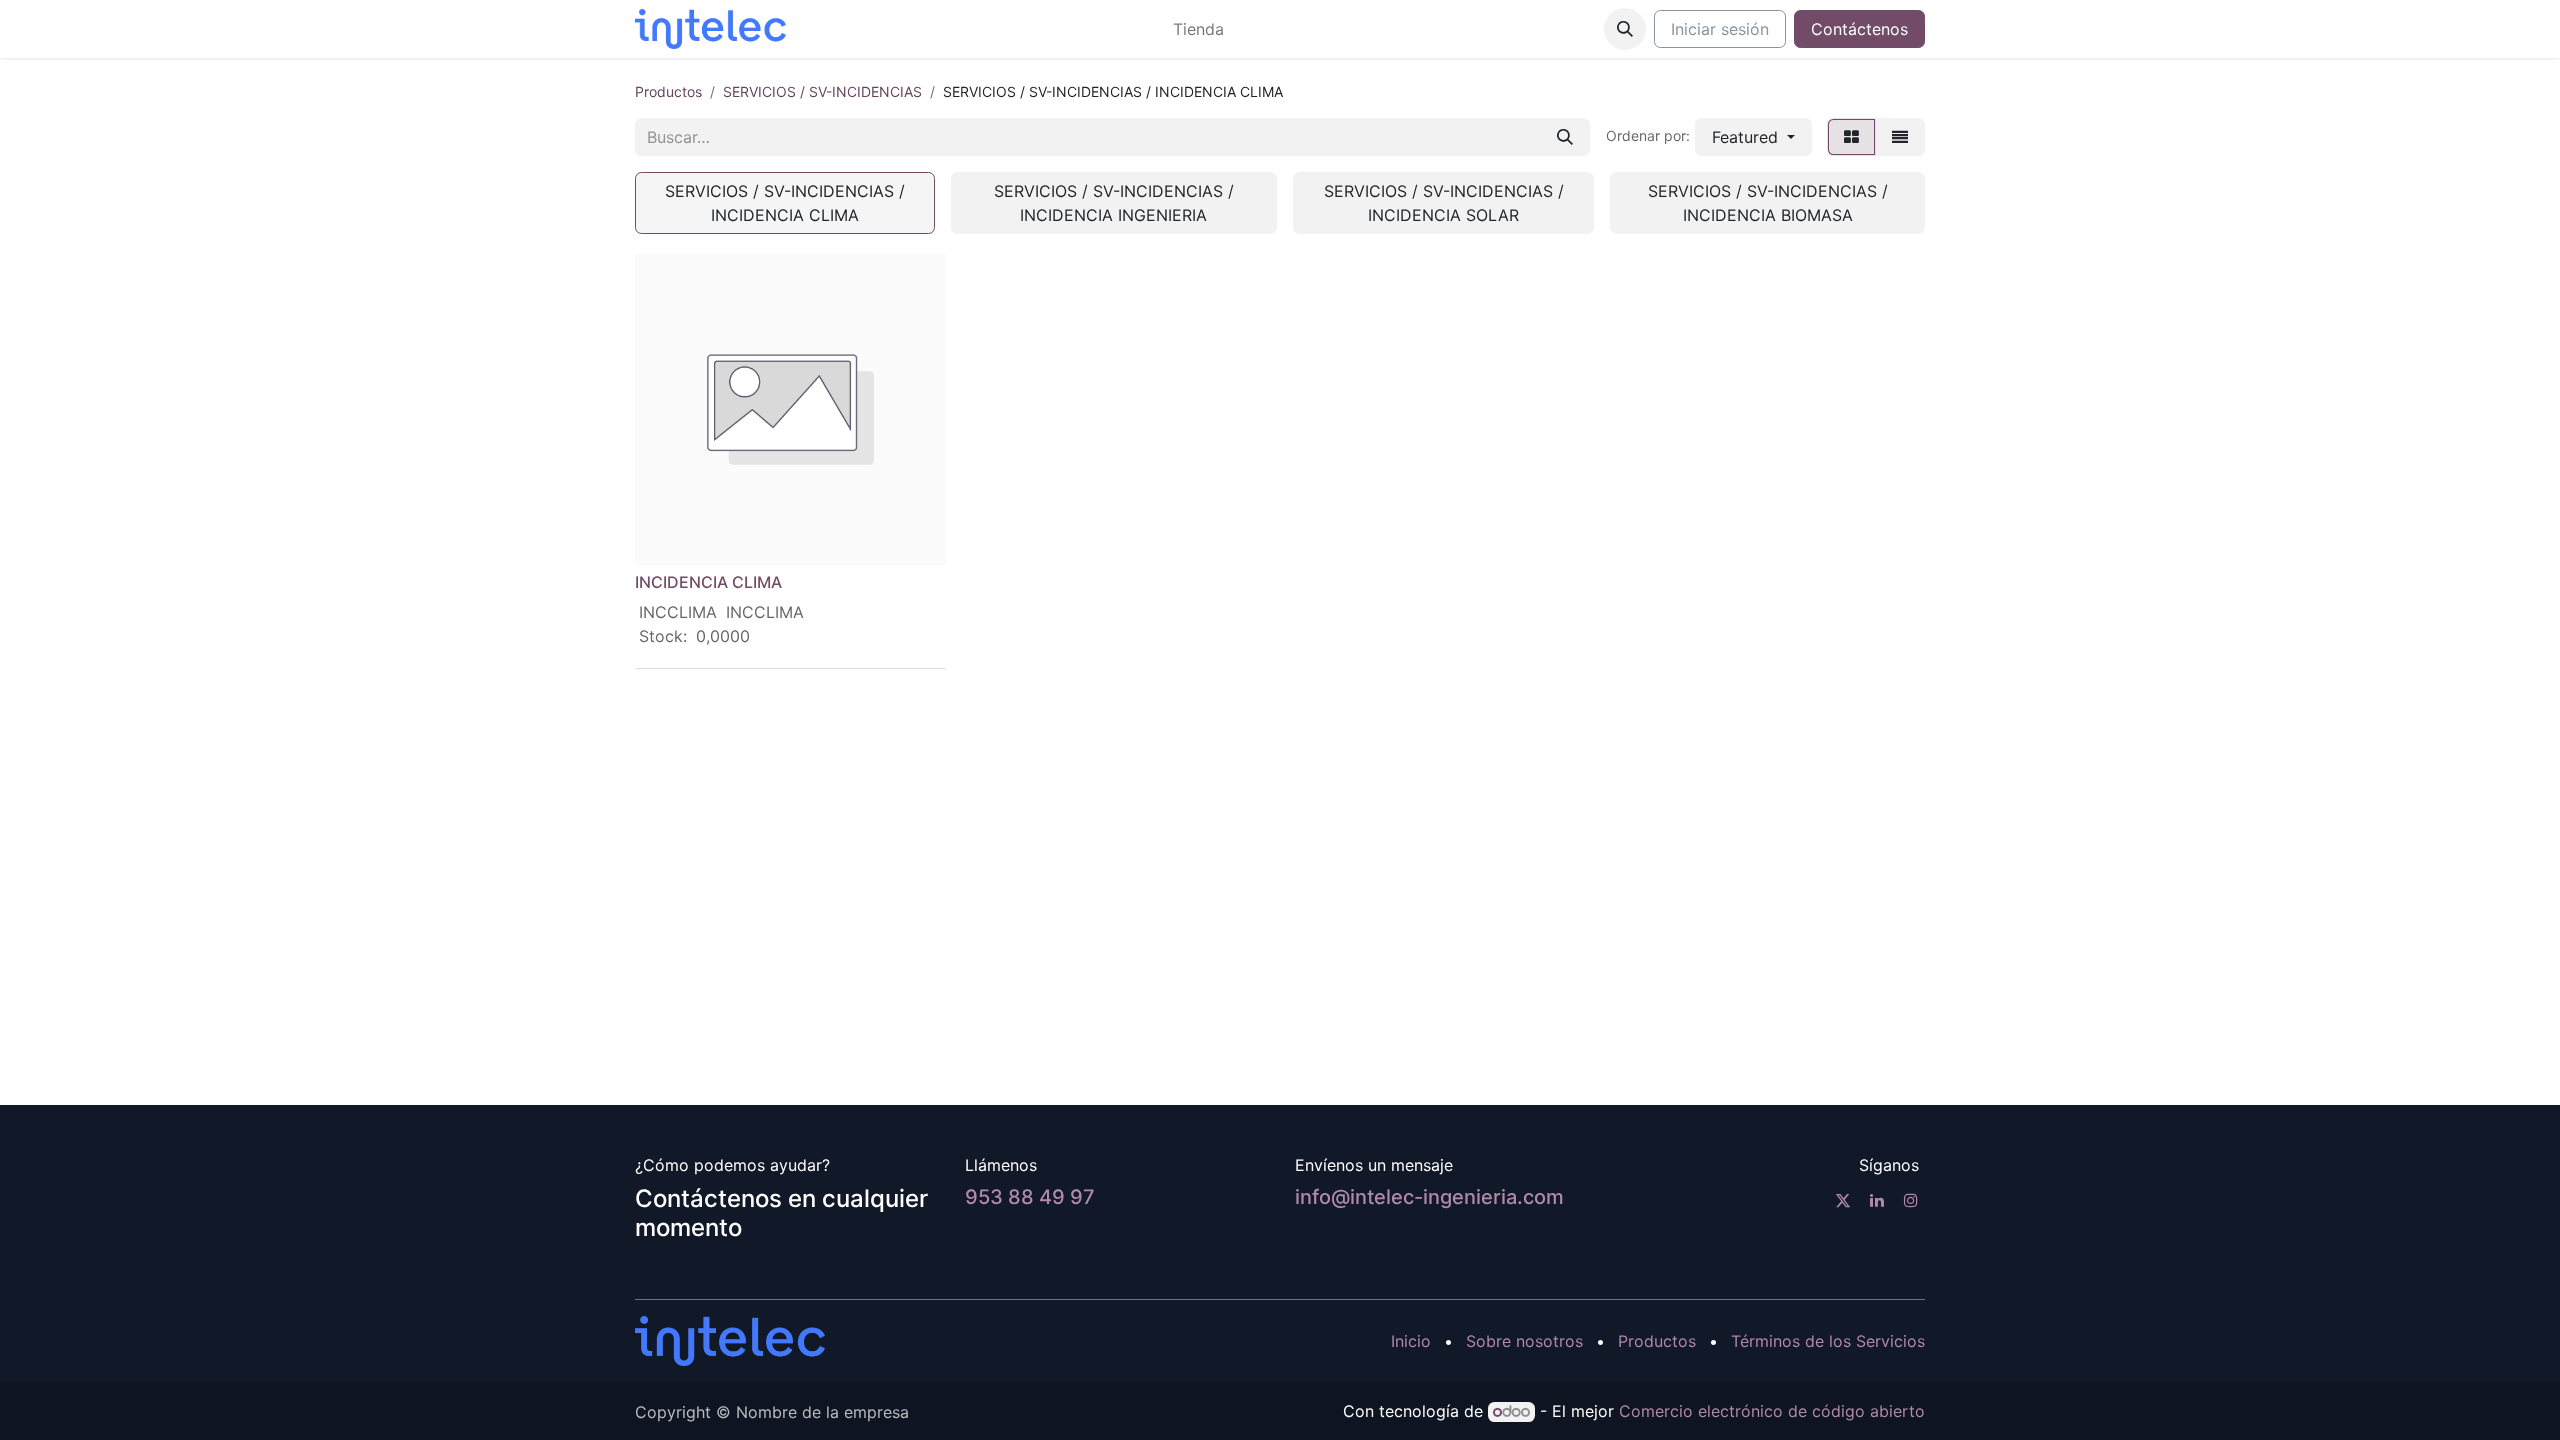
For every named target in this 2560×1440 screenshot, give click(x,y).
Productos (668, 91)
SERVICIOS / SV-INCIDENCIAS (822, 91)
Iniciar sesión (1720, 29)
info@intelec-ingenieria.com (1429, 1197)
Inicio (1411, 1341)
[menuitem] (1198, 29)
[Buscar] (1565, 137)
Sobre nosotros (1524, 1341)
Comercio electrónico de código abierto (1772, 1411)
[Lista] (1900, 137)
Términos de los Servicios (1828, 1341)
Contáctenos (1859, 29)
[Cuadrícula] (1851, 137)
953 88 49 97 (1030, 1197)
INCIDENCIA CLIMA (708, 582)
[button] (1625, 29)
